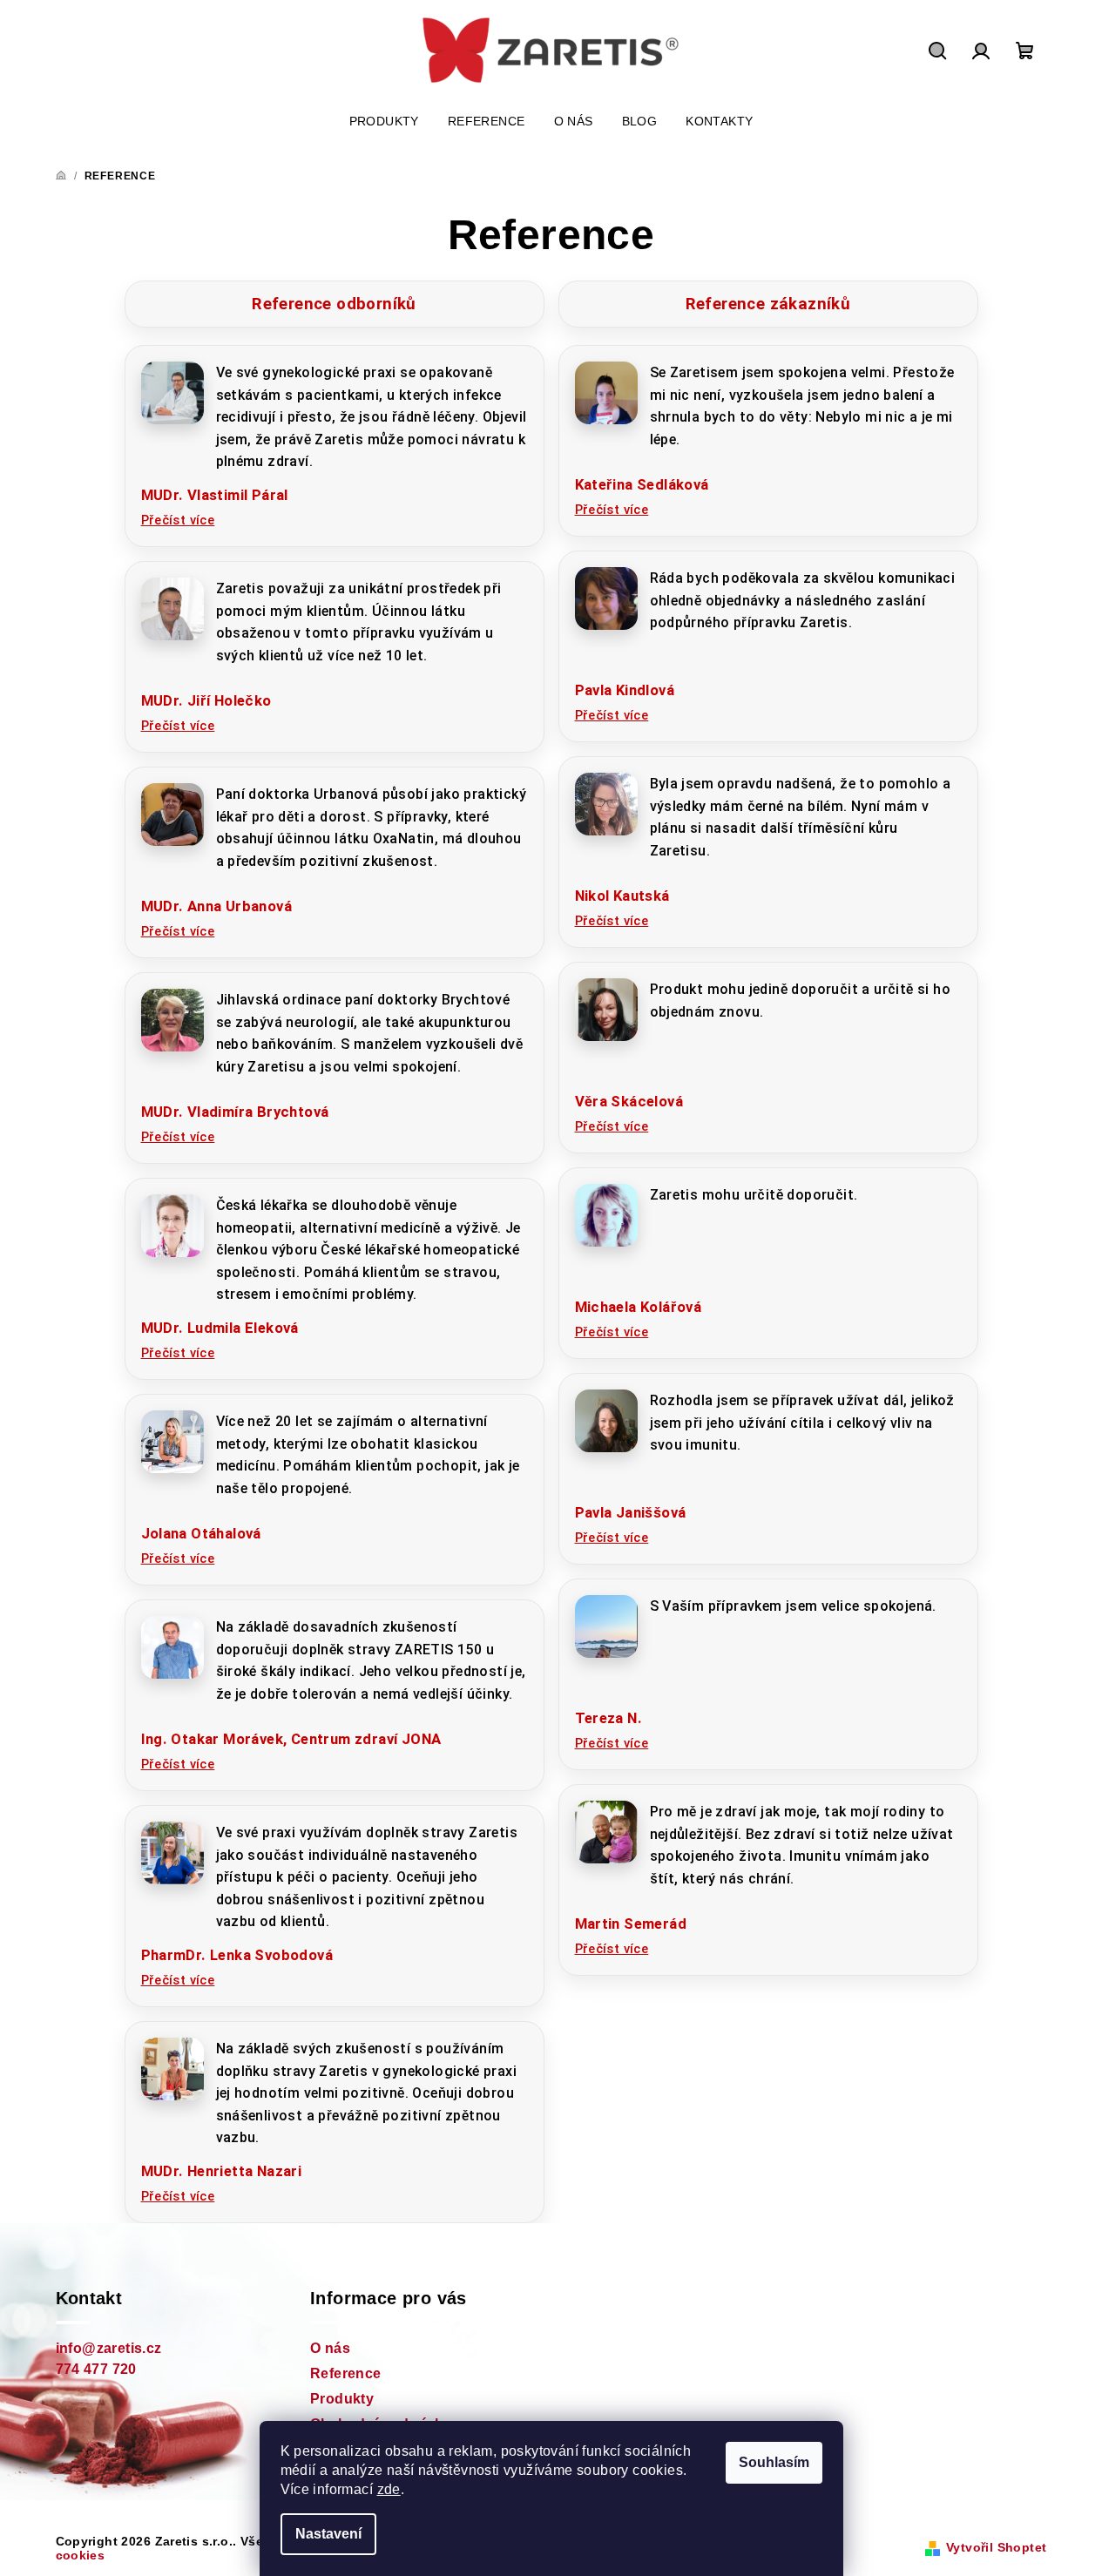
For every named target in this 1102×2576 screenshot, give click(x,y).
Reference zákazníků (768, 304)
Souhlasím (774, 2462)
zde (389, 2489)
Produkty (342, 2399)
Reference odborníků (334, 304)
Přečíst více (178, 520)
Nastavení (328, 2534)
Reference (346, 2373)
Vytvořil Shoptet (996, 2547)
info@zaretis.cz (109, 2348)
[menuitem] (384, 121)
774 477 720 (96, 2369)
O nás (330, 2348)
